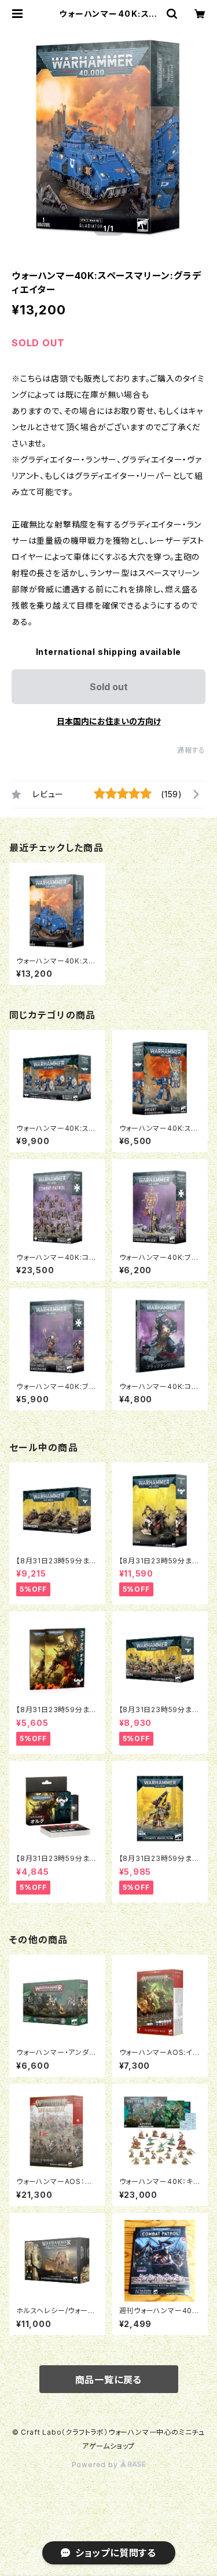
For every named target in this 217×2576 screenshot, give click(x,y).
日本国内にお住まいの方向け (109, 721)
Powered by (96, 2465)
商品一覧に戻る (109, 2380)
